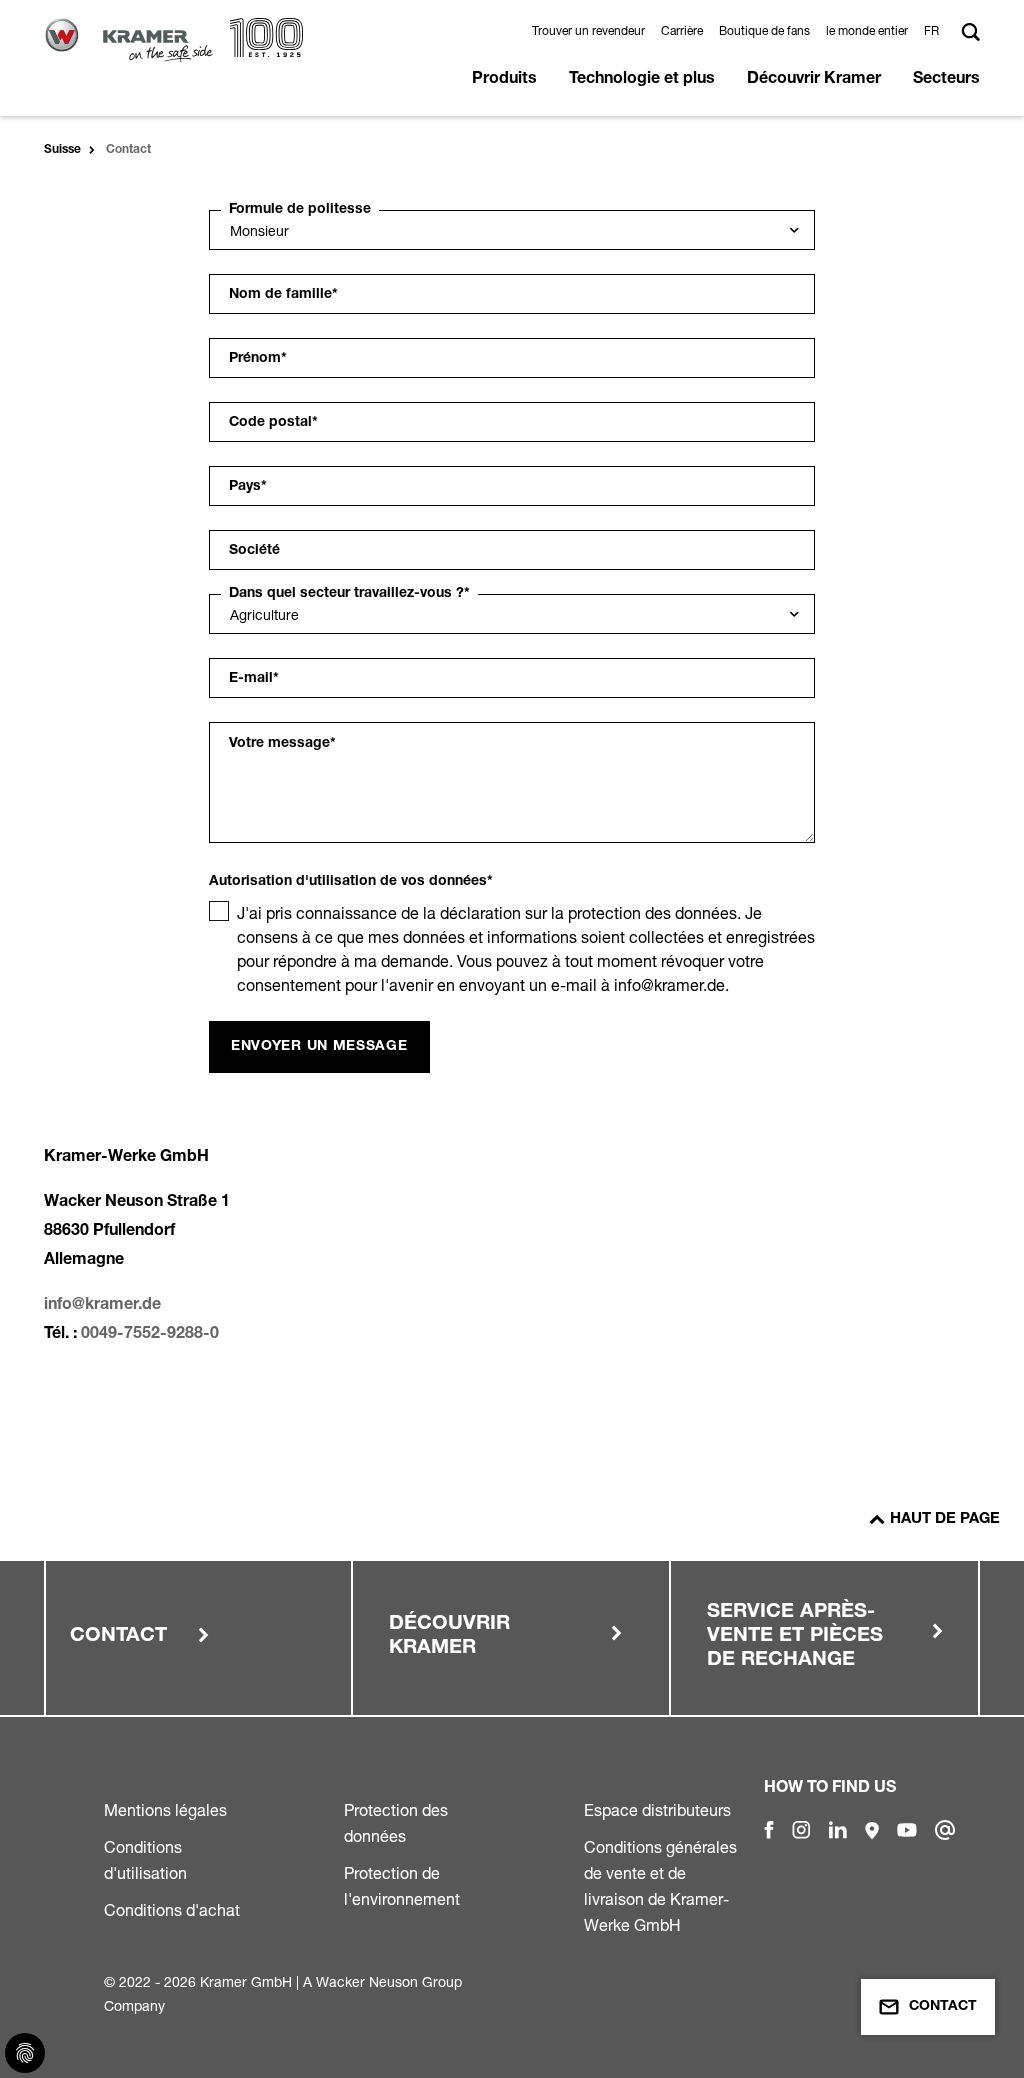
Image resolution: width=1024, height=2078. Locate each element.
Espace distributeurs (657, 1810)
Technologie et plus (642, 80)
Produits (504, 80)
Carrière (682, 30)
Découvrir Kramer (814, 80)
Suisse (62, 150)
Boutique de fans (764, 30)
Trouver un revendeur (588, 30)
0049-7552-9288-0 (150, 1335)
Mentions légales (165, 1810)
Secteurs (946, 80)
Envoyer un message (319, 1047)
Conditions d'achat (172, 1910)
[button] (934, 30)
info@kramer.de (102, 1306)
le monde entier (867, 30)
